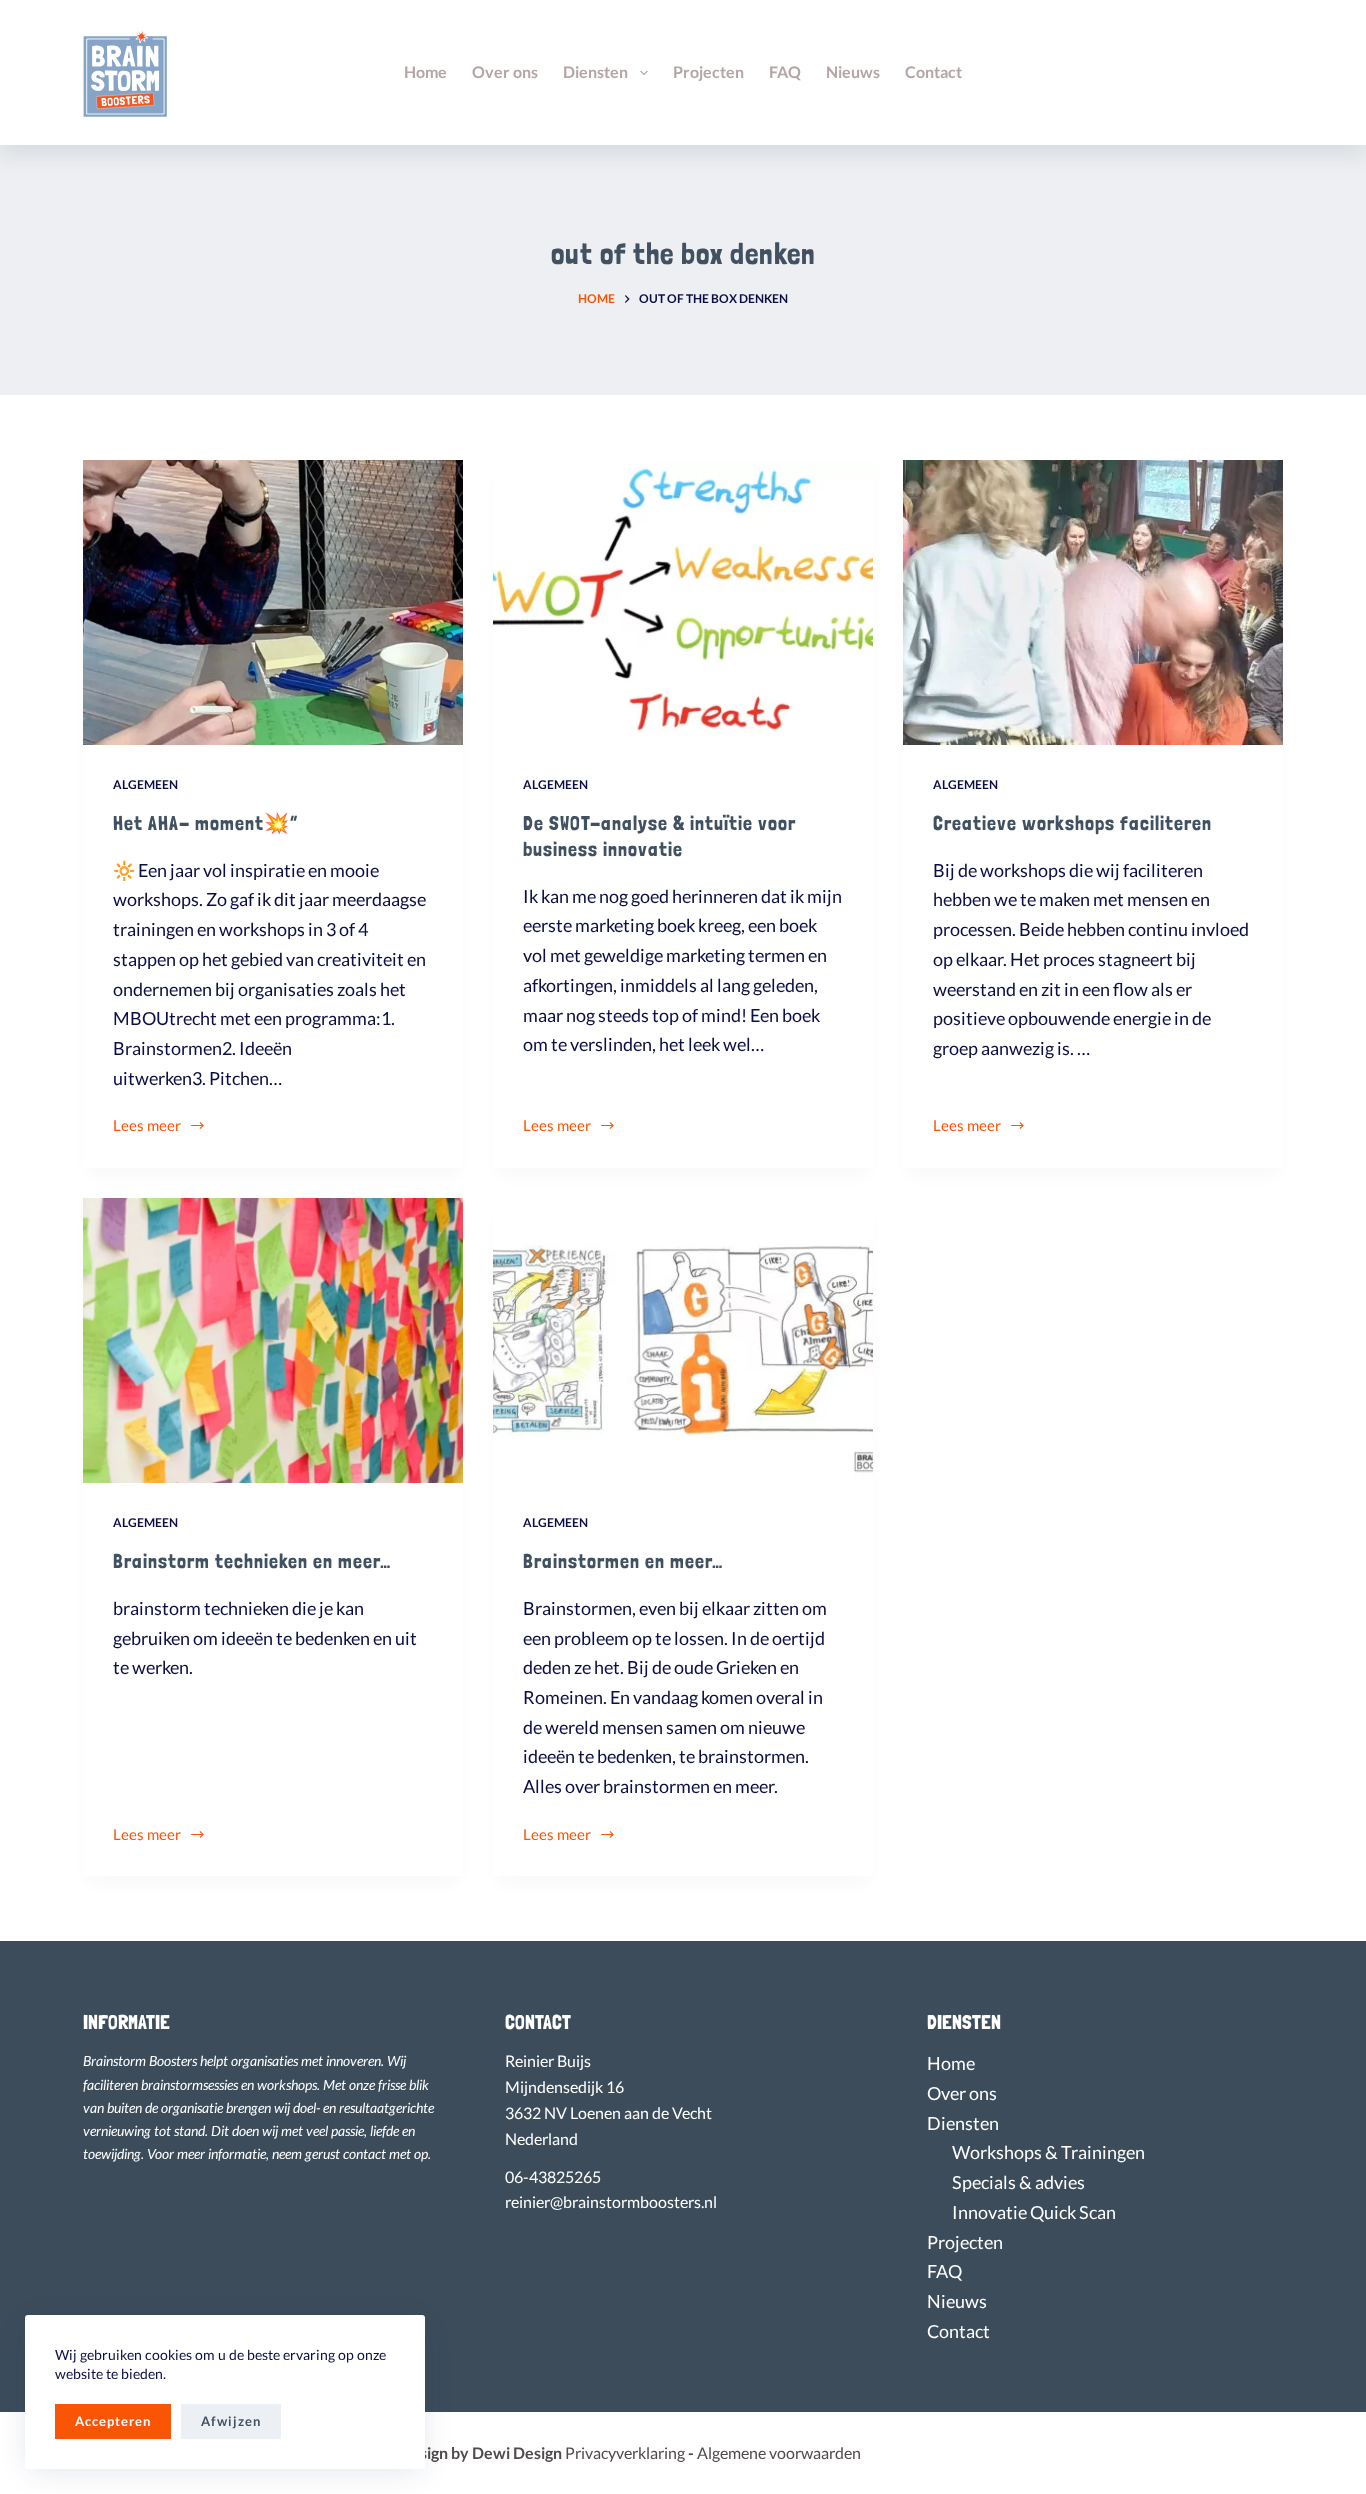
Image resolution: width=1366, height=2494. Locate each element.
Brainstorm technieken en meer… (252, 1561)
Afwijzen (231, 2421)
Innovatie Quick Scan (1034, 2212)
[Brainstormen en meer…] (683, 1340)
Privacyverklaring (631, 2452)
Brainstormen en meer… (623, 1561)
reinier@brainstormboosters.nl (611, 2202)
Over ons (505, 71)
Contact (933, 71)
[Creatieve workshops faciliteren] (1093, 602)
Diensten (595, 71)
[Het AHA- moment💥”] (273, 602)
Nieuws (853, 71)
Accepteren (113, 2421)
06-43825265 (553, 2177)
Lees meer (147, 1127)
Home (425, 71)
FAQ (785, 71)
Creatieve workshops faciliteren (1072, 823)
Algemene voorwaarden (779, 2452)
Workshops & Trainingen (1048, 2152)
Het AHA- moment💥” (205, 823)
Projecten (708, 71)
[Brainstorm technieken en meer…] (273, 1340)
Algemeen (145, 784)
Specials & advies (1018, 2182)
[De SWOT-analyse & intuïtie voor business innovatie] (683, 602)
